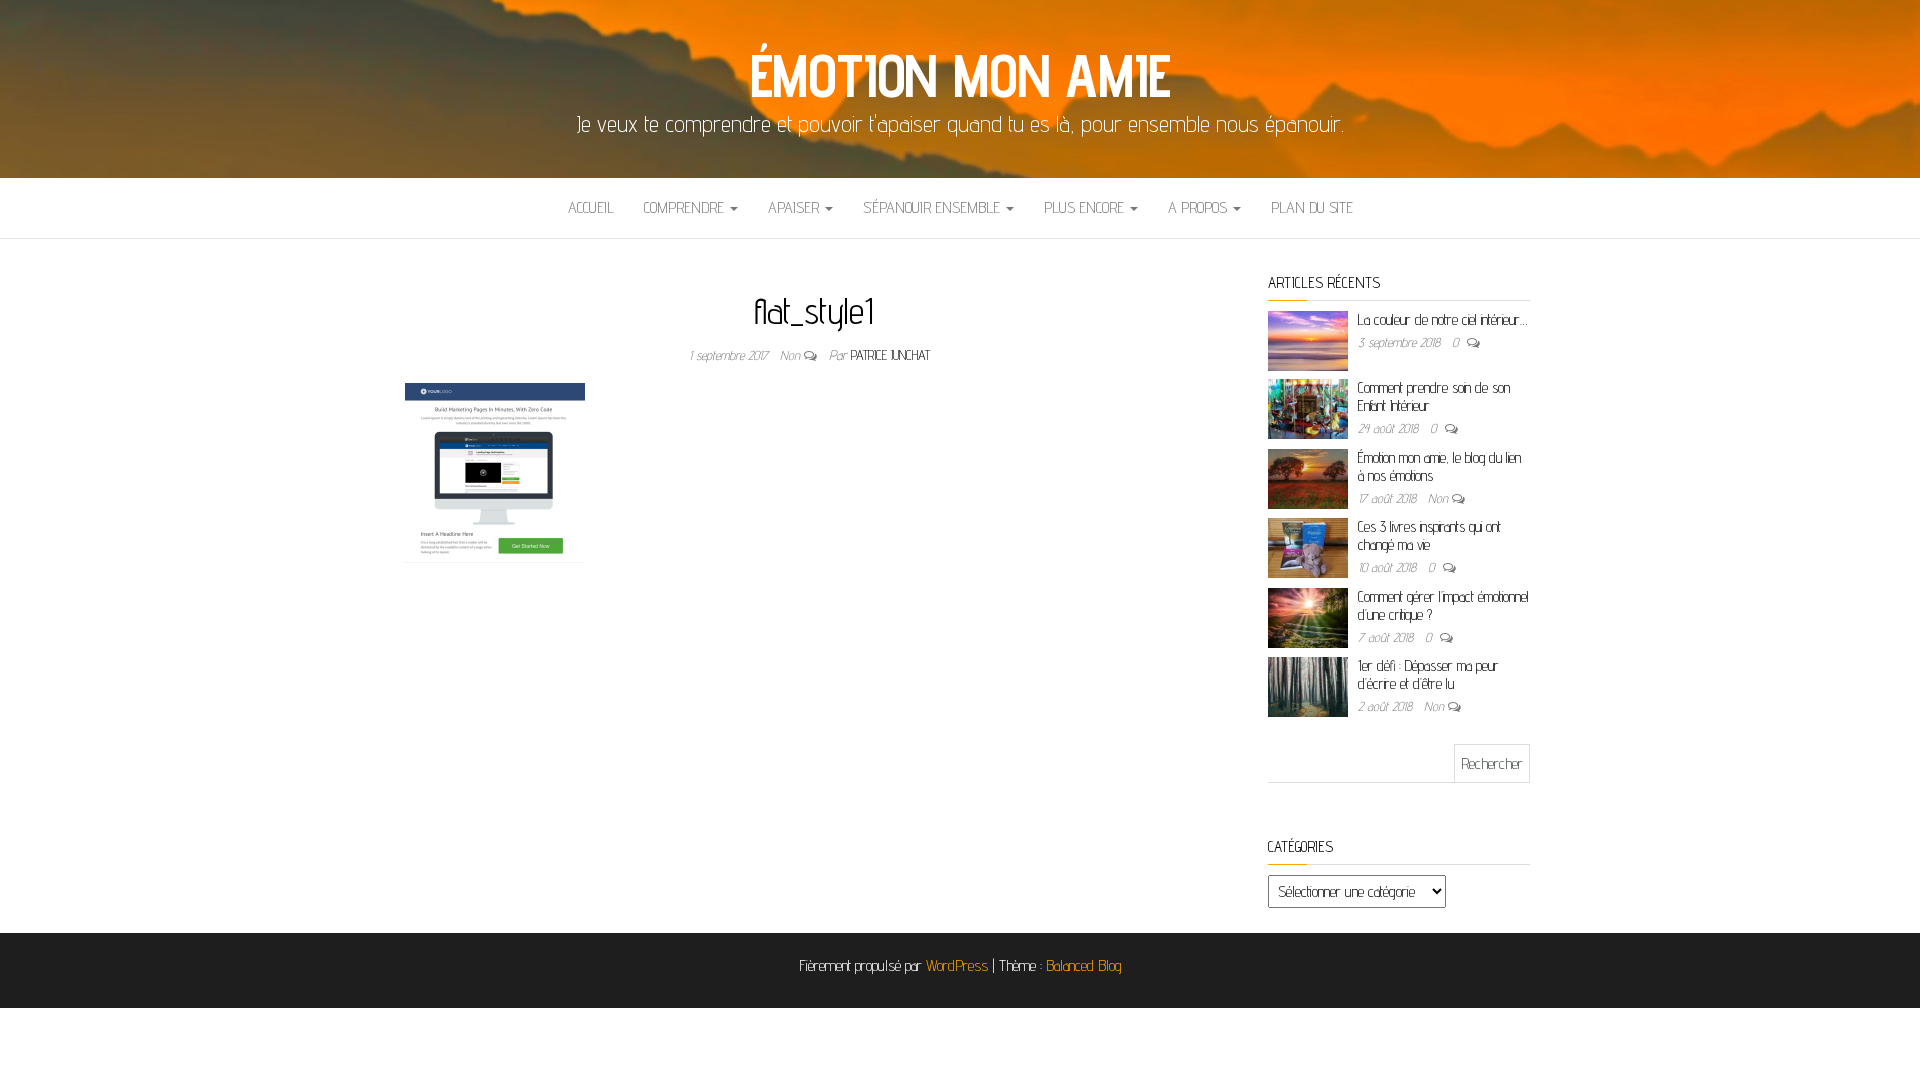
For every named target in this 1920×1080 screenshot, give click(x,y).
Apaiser (795, 207)
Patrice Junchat (890, 355)
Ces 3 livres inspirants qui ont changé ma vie (1429, 535)
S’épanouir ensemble (933, 207)
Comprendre (686, 207)
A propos (1199, 207)
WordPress (957, 965)
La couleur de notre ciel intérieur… (1442, 319)
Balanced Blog (1084, 965)
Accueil (591, 207)
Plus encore (1086, 207)
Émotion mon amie (960, 75)
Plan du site (1312, 207)
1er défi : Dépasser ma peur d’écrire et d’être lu (1428, 674)
